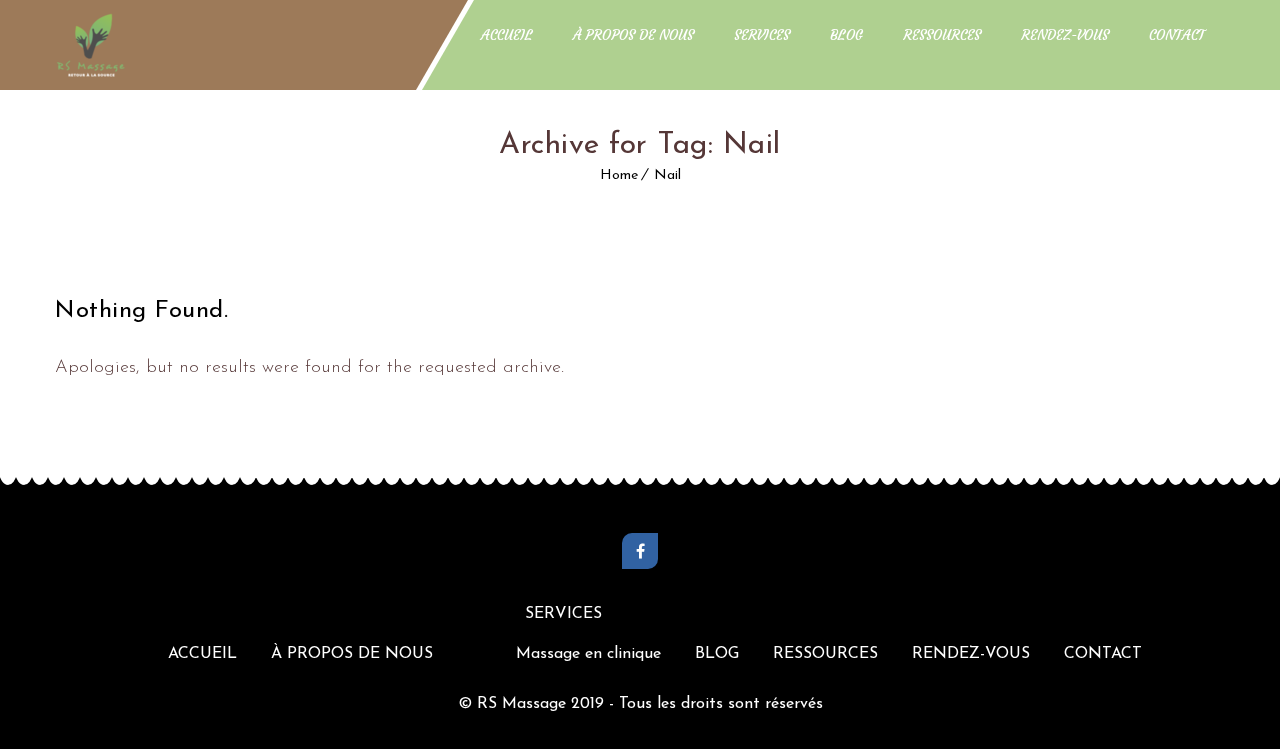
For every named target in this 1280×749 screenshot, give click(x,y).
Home (619, 175)
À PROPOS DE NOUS (633, 35)
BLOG (846, 35)
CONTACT (1177, 35)
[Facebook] (640, 551)
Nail (667, 175)
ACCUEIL (507, 35)
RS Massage (524, 704)
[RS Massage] (91, 45)
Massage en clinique (588, 654)
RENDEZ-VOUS (1065, 35)
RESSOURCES (942, 35)
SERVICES (762, 35)
